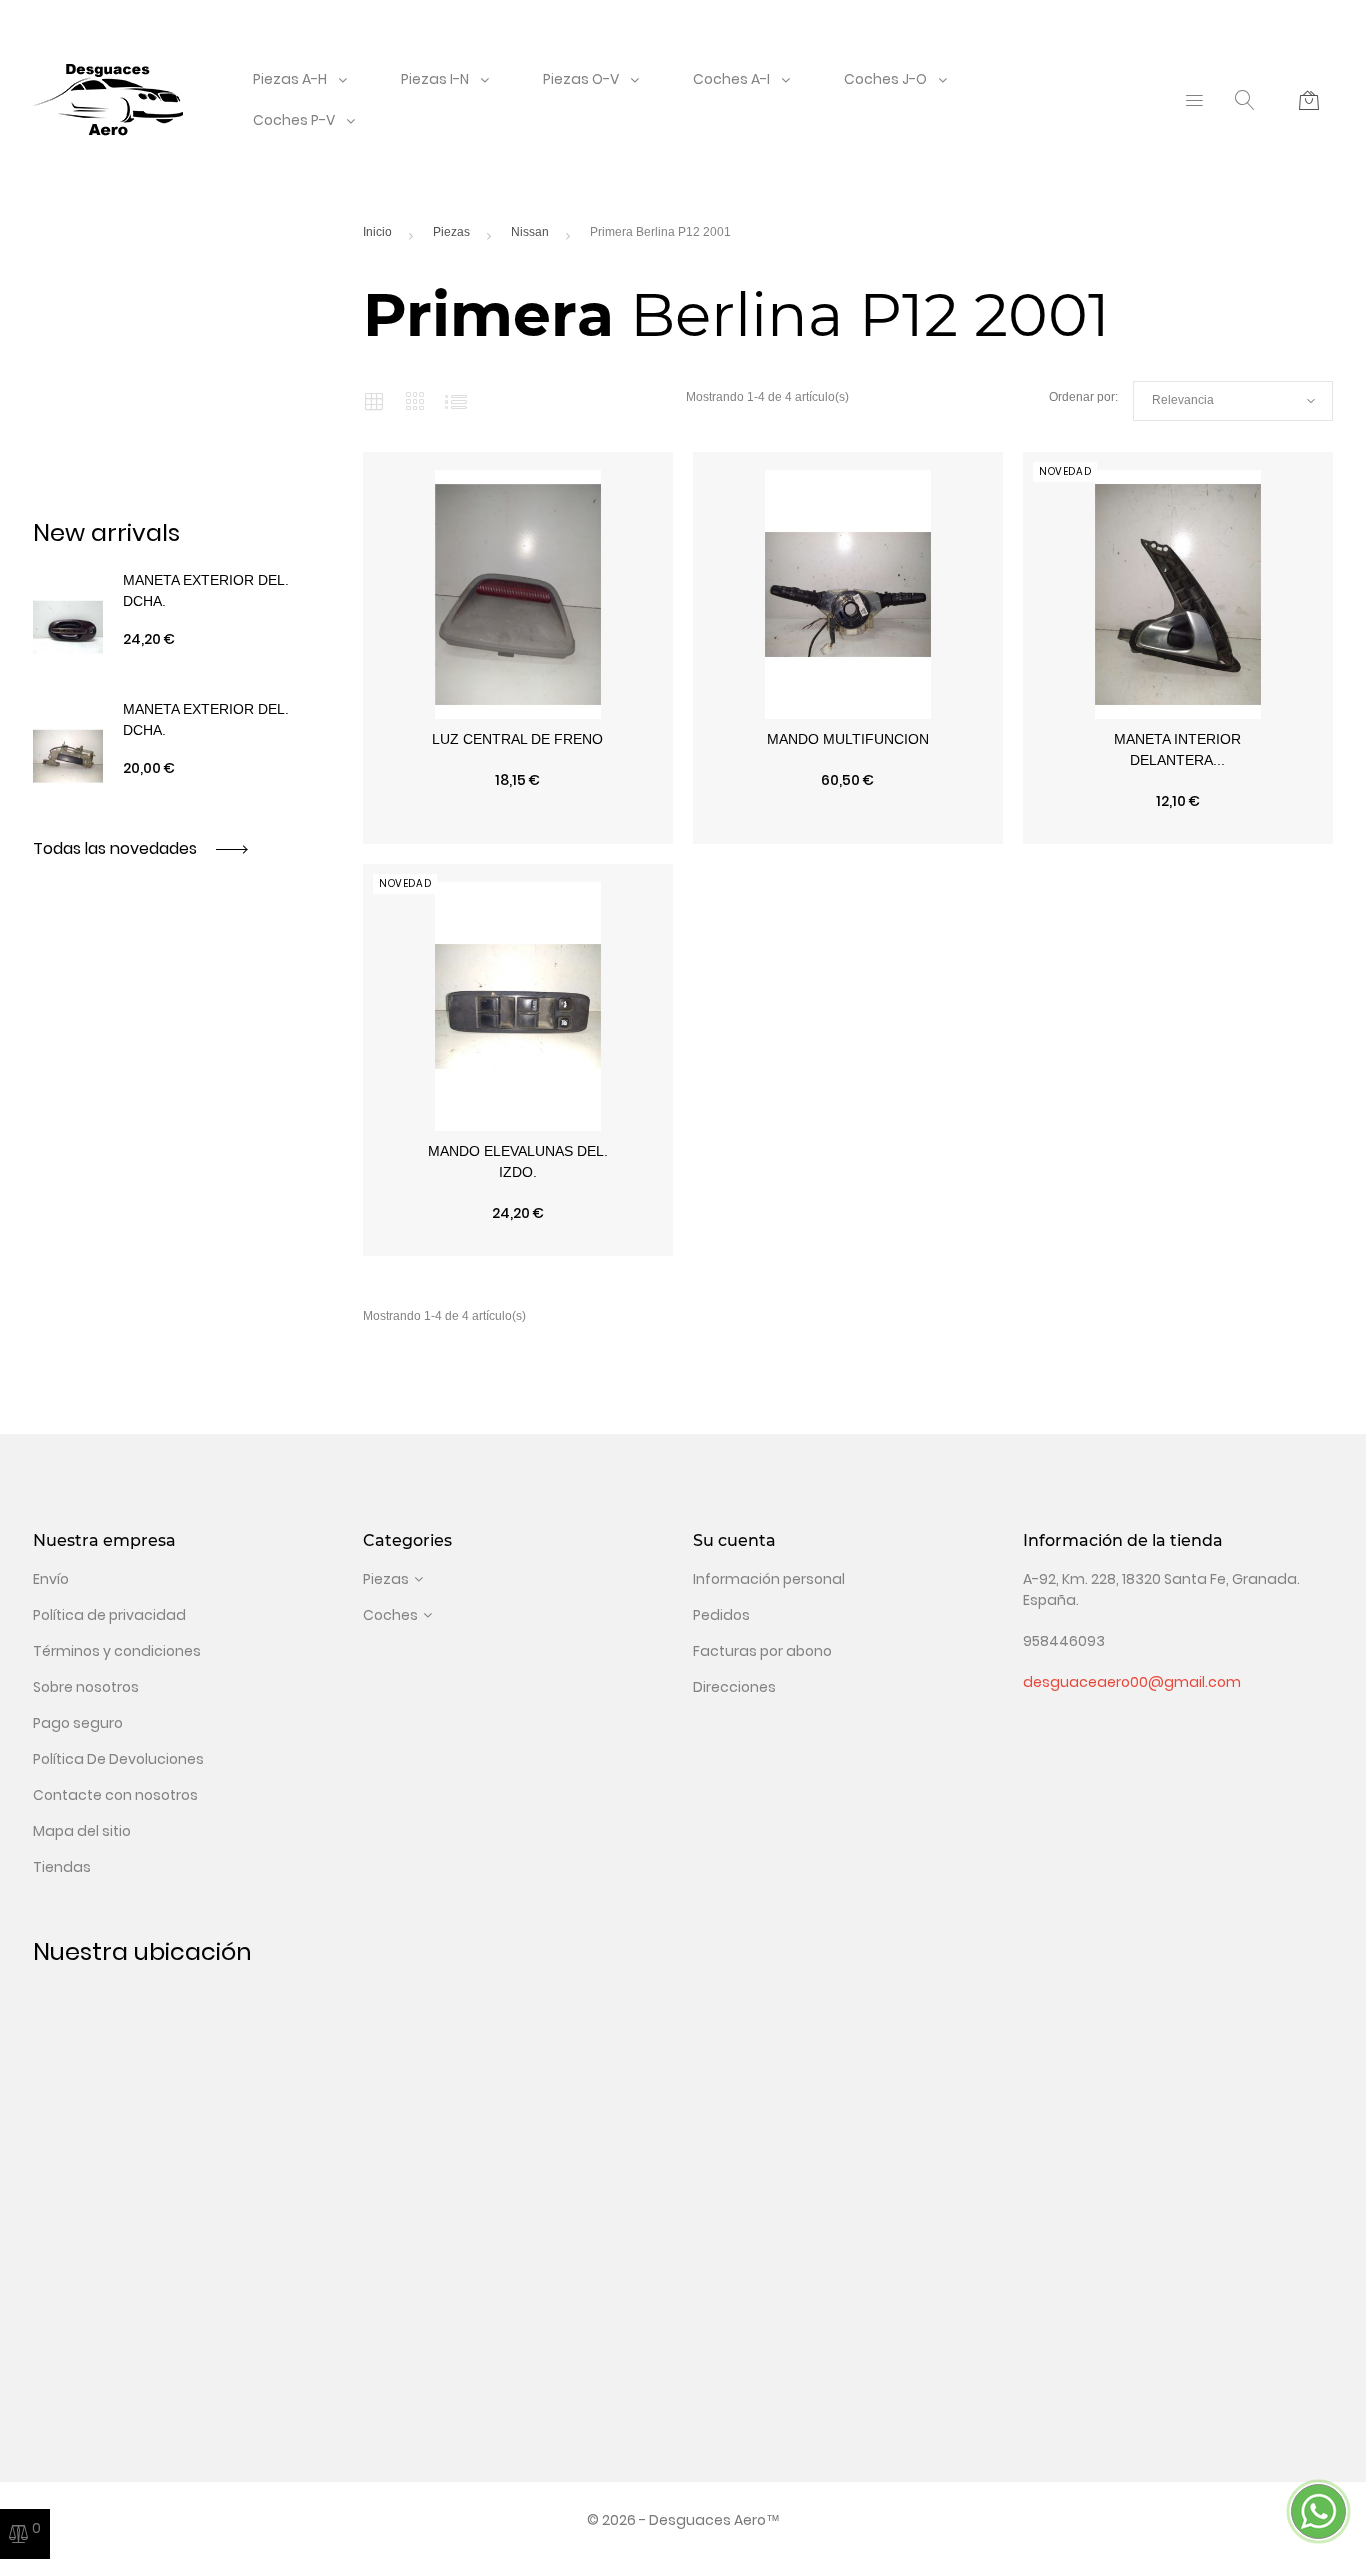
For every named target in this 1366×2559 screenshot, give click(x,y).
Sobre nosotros (86, 1687)
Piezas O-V (581, 79)
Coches (390, 1615)
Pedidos (721, 1615)
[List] (456, 401)
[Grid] (374, 401)
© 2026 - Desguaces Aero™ (683, 2520)
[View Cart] (1309, 100)
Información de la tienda (1123, 1540)
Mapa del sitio (82, 1831)
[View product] (611, 834)
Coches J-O (885, 79)
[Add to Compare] (518, 834)
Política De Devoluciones (118, 1759)
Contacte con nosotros (115, 1795)
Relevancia (1233, 401)
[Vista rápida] (425, 834)
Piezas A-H (290, 79)
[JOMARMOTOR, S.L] (108, 99)
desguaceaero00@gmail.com (1132, 1682)
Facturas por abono (762, 1651)
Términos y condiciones (117, 1651)
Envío (51, 1579)
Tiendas (62, 1867)
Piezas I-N (435, 79)
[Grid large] (415, 401)
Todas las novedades (117, 848)
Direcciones (734, 1687)
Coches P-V (294, 120)
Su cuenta (734, 1540)
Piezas (386, 1579)
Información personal (769, 1579)
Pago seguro (78, 1723)
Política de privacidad (109, 1615)
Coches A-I (731, 79)
